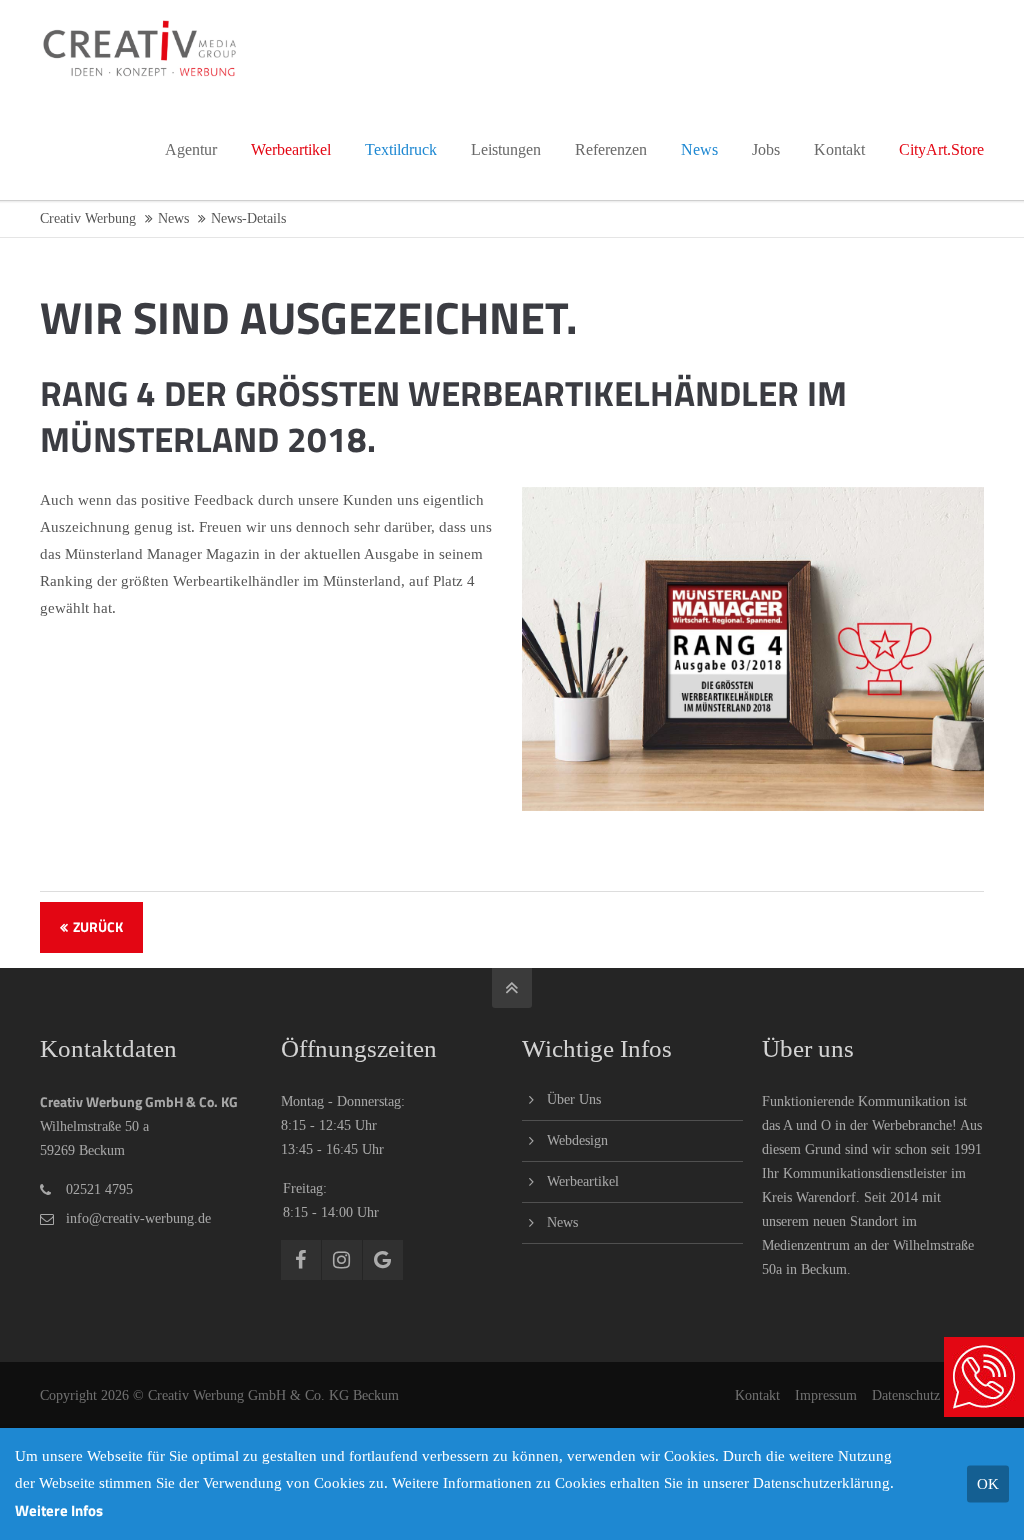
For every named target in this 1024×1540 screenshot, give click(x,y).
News (173, 218)
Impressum (826, 1395)
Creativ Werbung (88, 218)
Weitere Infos (59, 1510)
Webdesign (577, 1140)
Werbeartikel (583, 1181)
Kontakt (757, 1395)
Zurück (98, 927)
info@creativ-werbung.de (138, 1218)
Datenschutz (906, 1395)
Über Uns (574, 1099)
